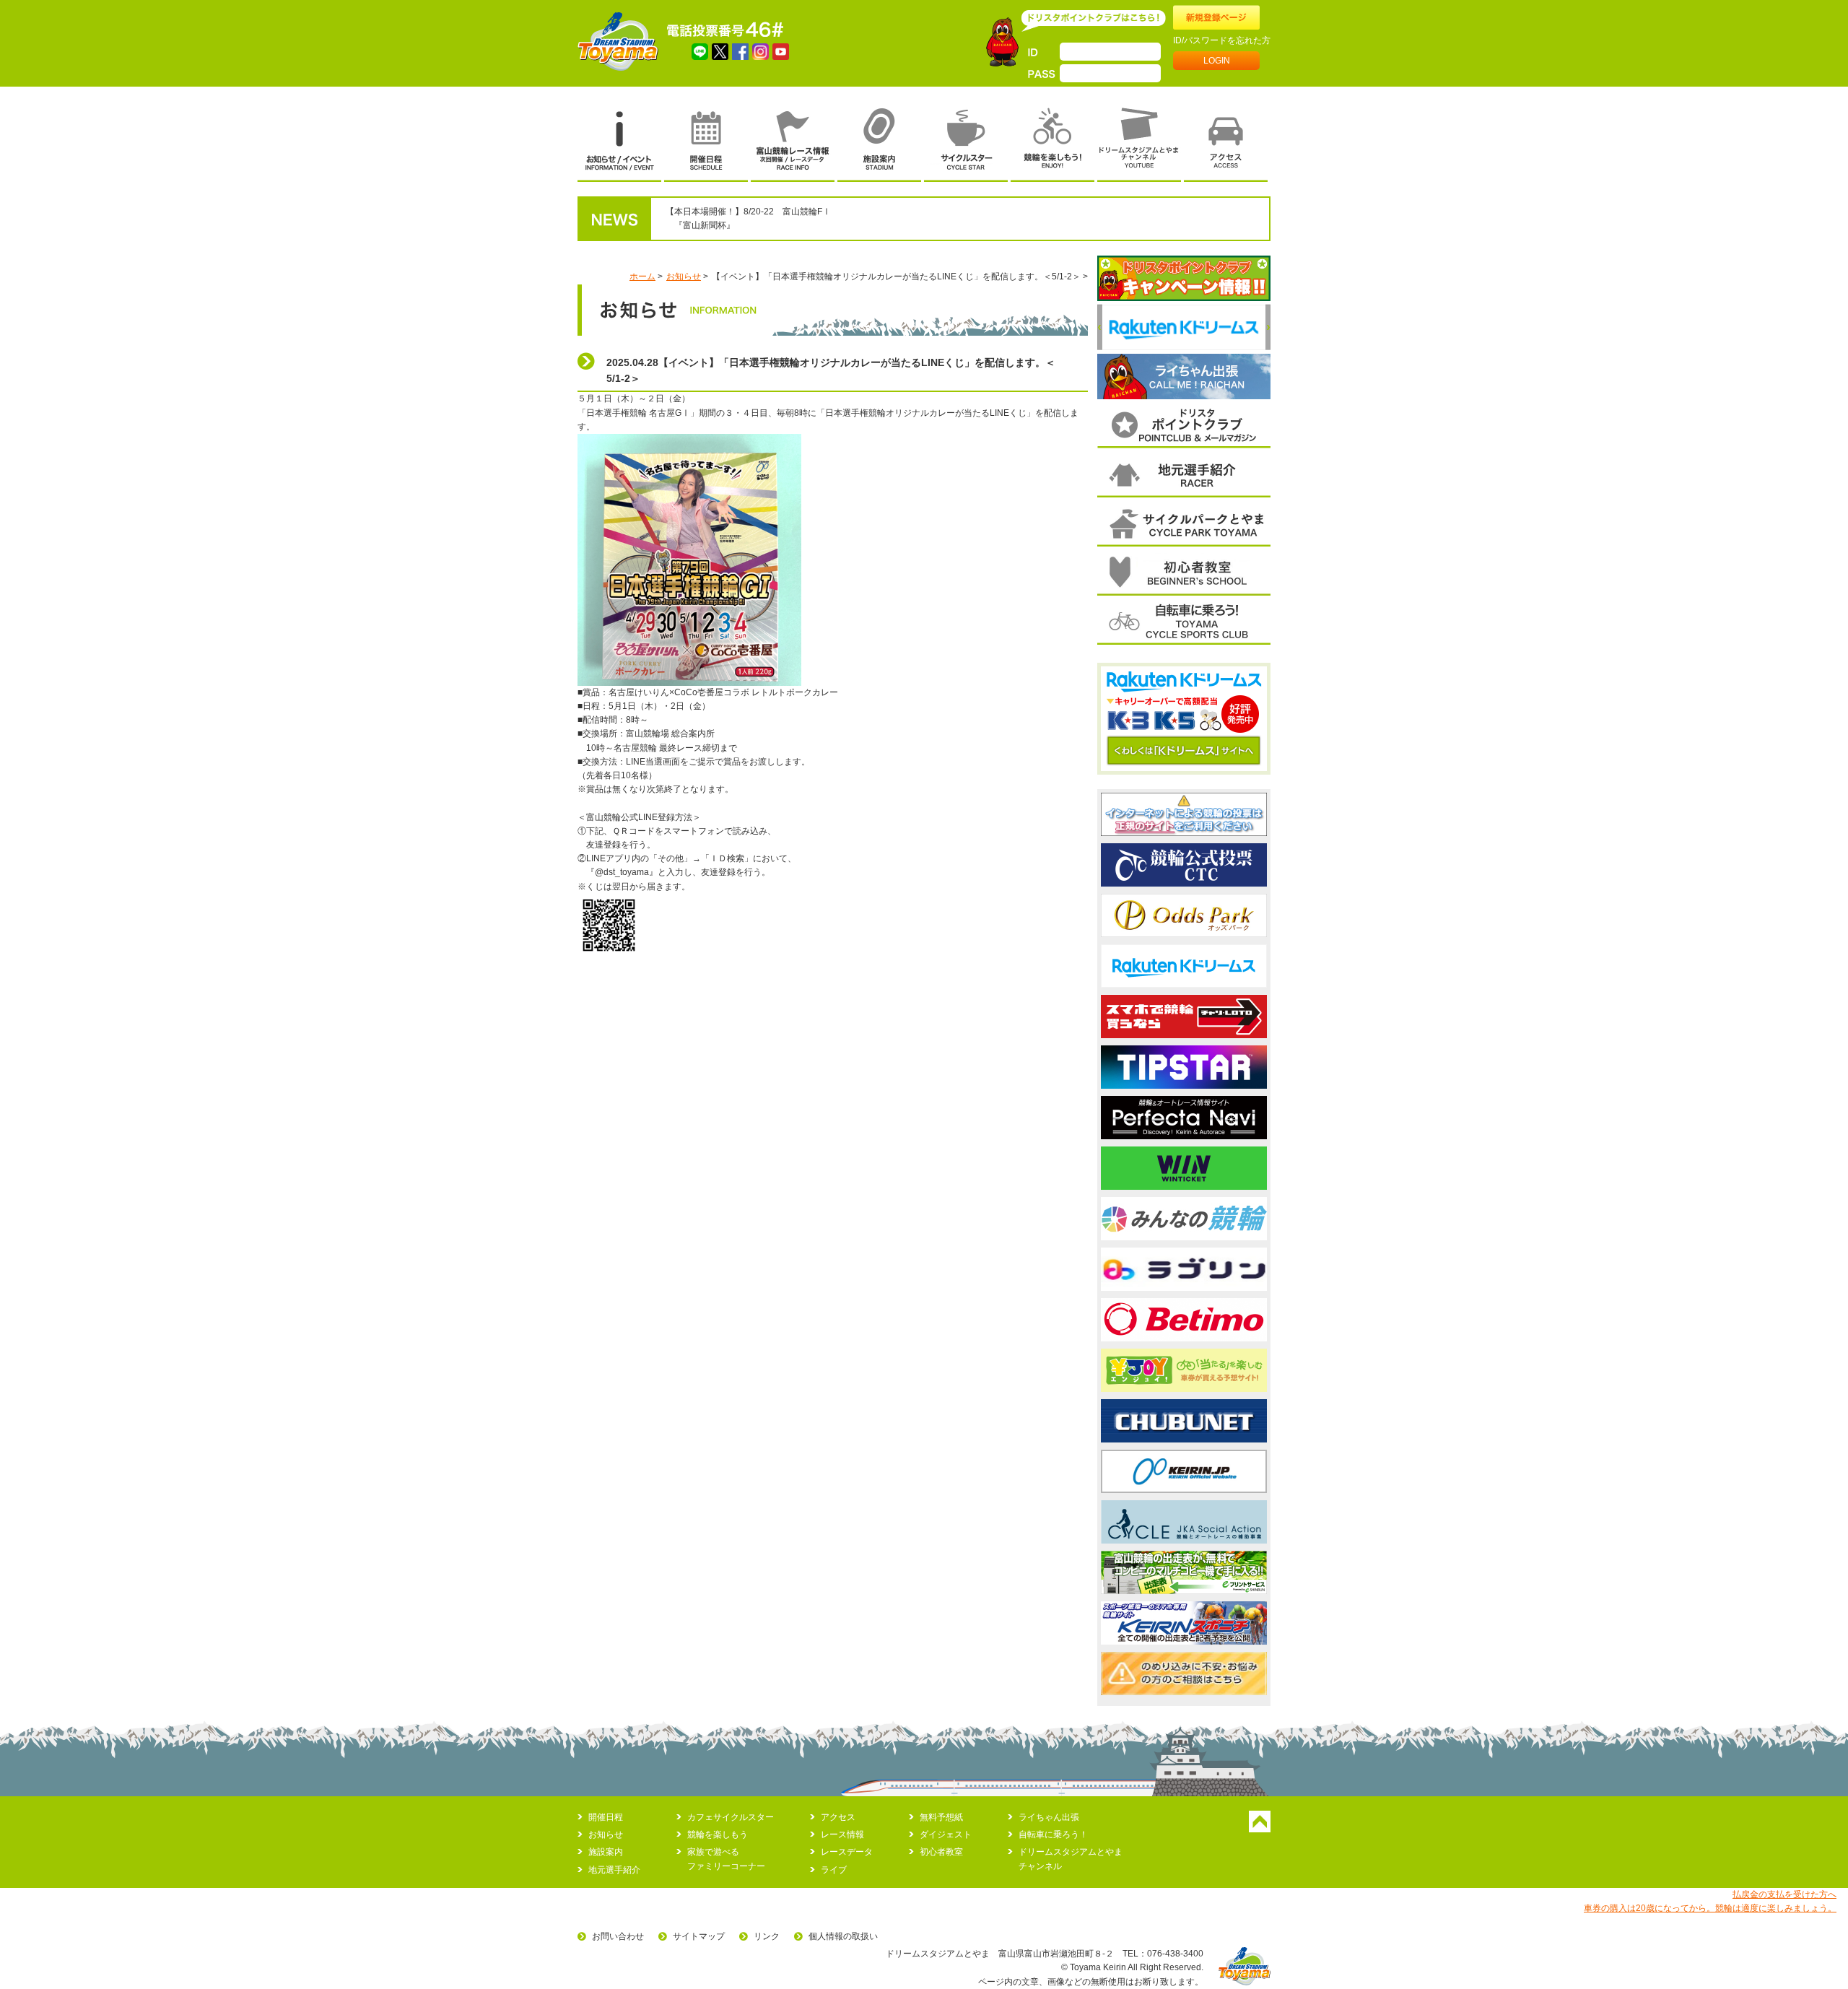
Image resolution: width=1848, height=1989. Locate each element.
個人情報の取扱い (843, 1936)
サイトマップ (699, 1936)
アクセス (838, 1817)
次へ (1268, 327)
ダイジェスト (946, 1835)
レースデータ (847, 1852)
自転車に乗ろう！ (1053, 1835)
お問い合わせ (618, 1936)
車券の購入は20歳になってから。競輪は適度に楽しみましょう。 (1710, 1908)
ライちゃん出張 (1049, 1817)
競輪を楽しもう (718, 1835)
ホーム (642, 277)
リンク (767, 1936)
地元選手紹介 (614, 1870)
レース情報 (842, 1835)
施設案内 (606, 1852)
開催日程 (606, 1817)
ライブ (834, 1870)
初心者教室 (941, 1852)
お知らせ (684, 277)
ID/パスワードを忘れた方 (1222, 40)
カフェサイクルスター (731, 1817)
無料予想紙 (941, 1817)
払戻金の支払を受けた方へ (1784, 1894)
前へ (1100, 327)
